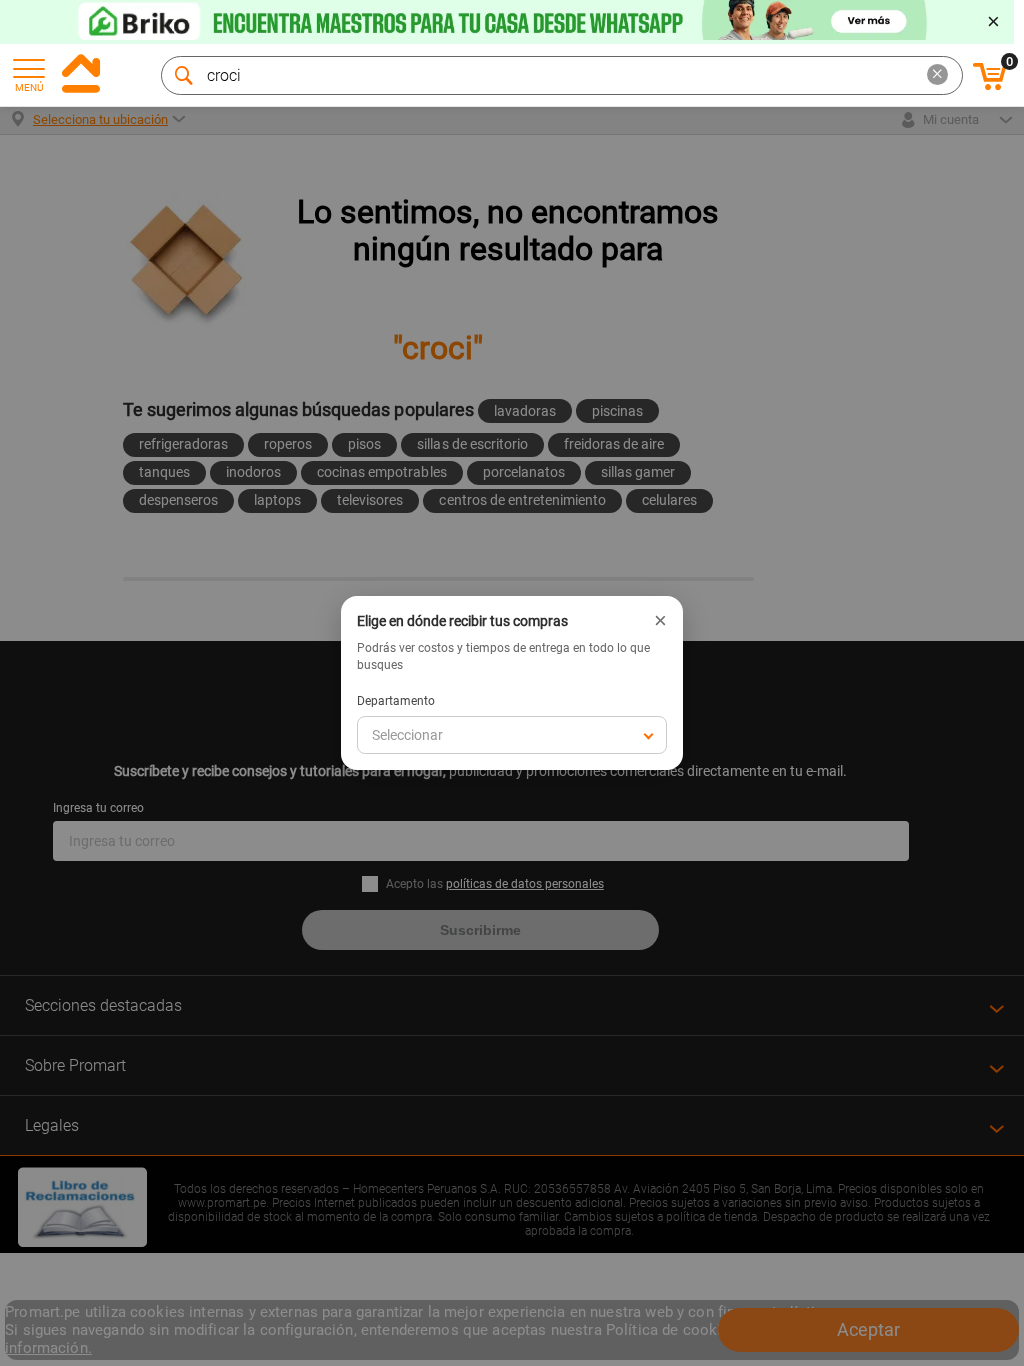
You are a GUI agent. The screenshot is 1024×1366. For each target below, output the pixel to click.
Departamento (396, 701)
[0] (990, 87)
